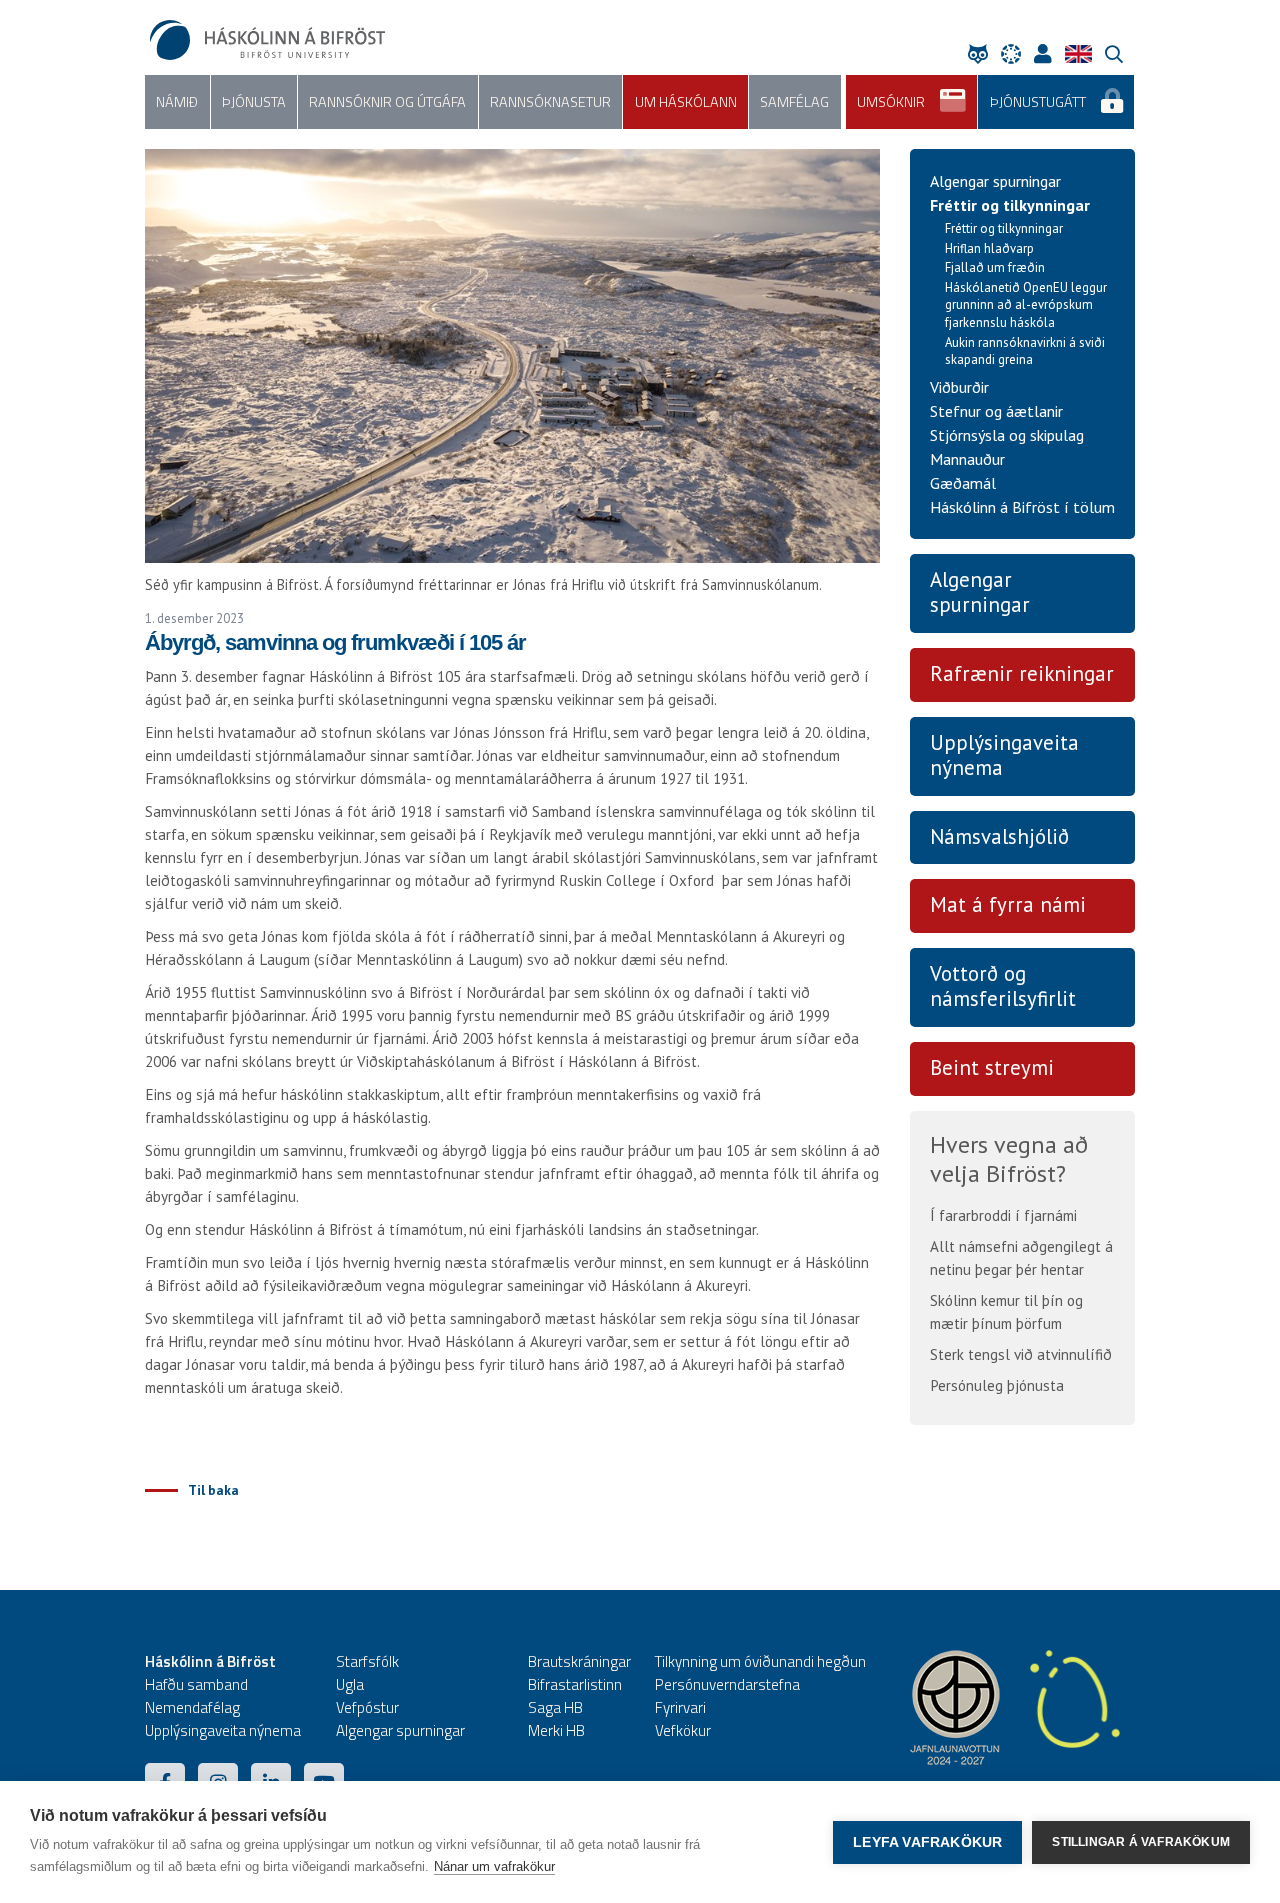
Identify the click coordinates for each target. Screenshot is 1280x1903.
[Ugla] (983, 53)
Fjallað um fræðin (995, 267)
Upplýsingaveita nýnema (1004, 755)
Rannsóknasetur (550, 102)
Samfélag (794, 102)
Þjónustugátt (1038, 102)
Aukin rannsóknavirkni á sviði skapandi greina (1025, 351)
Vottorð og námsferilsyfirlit (1003, 986)
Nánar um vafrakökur (494, 1866)
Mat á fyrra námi (1008, 904)
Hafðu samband (196, 1684)
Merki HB (556, 1730)
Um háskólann (686, 102)
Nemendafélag (192, 1707)
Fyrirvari (680, 1707)
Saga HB (555, 1707)
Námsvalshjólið (999, 836)
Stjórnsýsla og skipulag (1007, 435)
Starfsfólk (367, 1661)
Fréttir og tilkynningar (1010, 205)
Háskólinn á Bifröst (210, 1661)
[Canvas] (1016, 53)
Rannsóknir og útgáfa (387, 102)
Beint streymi (992, 1067)
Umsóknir (891, 102)
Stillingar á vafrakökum (1141, 1842)
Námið (177, 102)
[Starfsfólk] (1048, 53)
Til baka (213, 1490)
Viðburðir (959, 387)
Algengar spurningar (995, 181)
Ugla (350, 1684)
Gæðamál (963, 483)
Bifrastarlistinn (575, 1684)
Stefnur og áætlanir (996, 411)
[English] (1083, 53)
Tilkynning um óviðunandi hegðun (760, 1661)
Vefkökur (683, 1730)
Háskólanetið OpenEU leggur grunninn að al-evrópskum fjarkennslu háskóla (1026, 305)
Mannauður (967, 459)
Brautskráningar (579, 1661)
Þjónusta (254, 102)
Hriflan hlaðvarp (989, 248)
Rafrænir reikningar (1022, 673)
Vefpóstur (367, 1707)
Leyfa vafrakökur (927, 1842)
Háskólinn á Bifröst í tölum (1022, 507)
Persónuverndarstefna (727, 1684)
